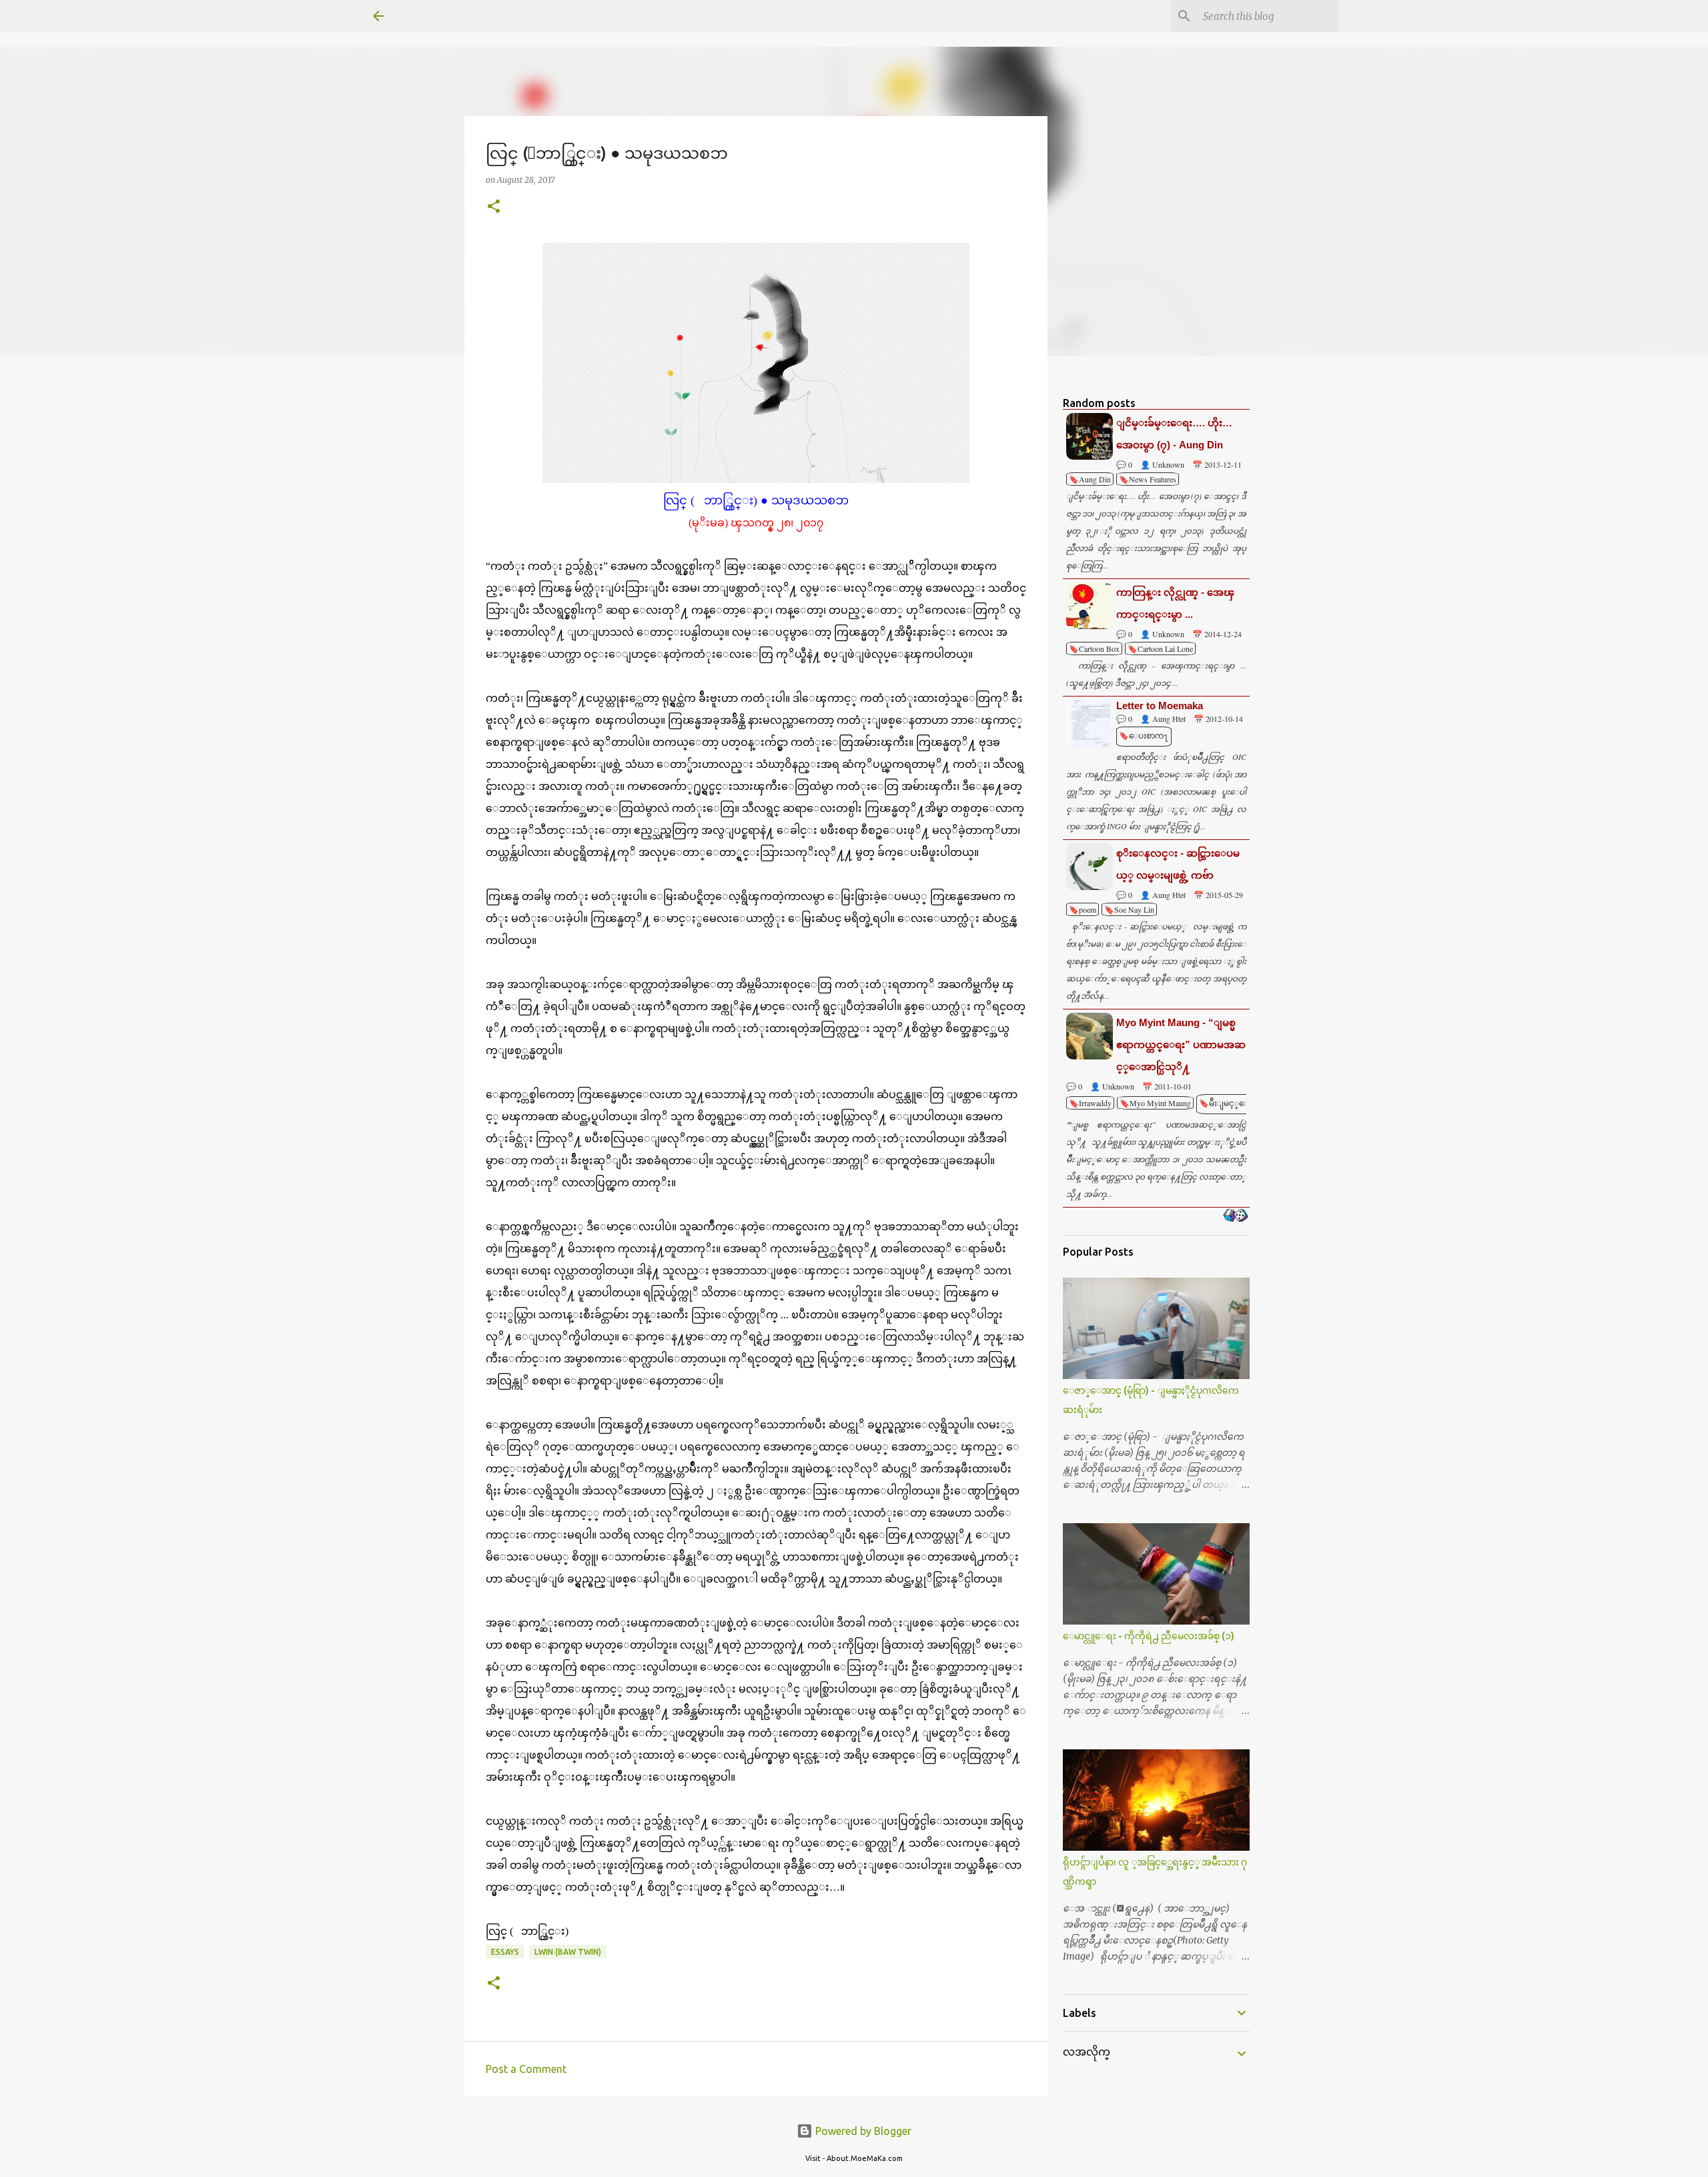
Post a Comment (526, 2069)
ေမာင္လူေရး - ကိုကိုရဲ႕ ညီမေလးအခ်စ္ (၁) (1149, 1636)
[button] (494, 207)
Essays (505, 1952)
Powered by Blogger (862, 2131)
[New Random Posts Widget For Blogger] (1235, 1216)
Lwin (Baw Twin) (568, 1952)
